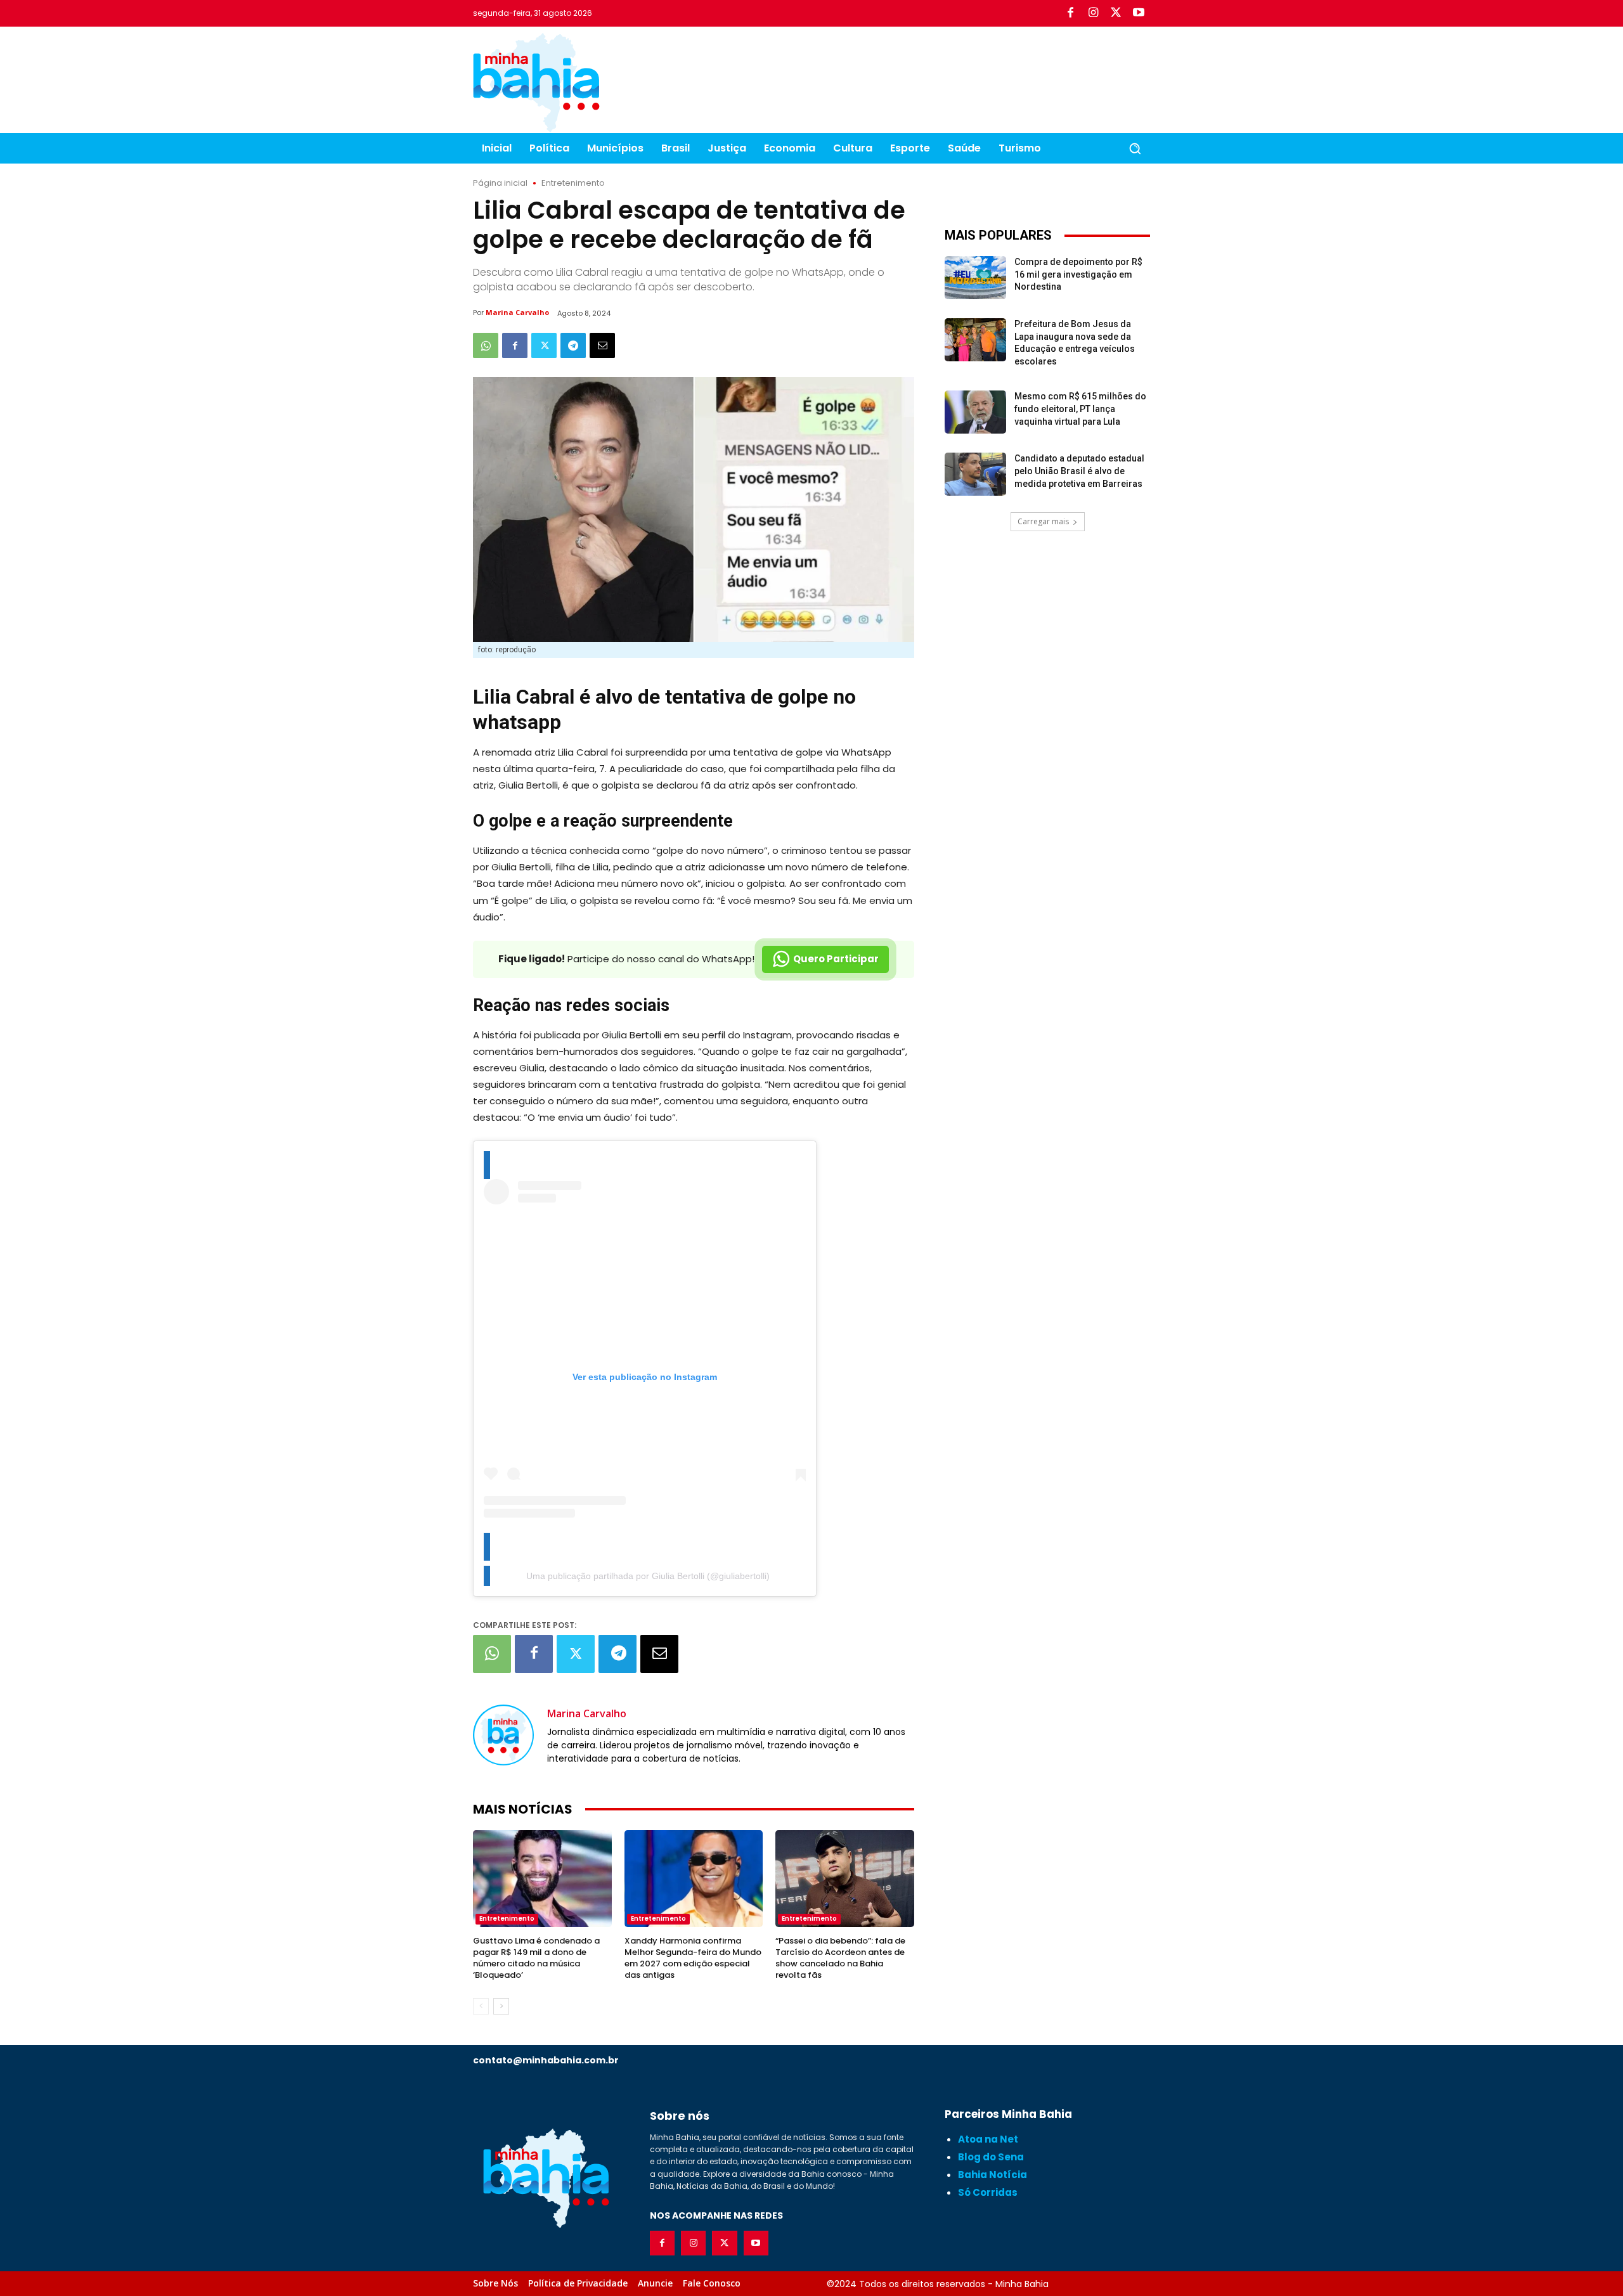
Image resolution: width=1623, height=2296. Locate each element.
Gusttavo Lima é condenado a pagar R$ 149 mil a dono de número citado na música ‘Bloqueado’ (536, 1958)
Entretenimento (573, 183)
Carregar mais (1043, 521)
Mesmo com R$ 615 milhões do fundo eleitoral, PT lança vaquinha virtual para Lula (1080, 409)
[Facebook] (1070, 13)
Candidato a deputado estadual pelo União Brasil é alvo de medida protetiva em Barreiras (1079, 471)
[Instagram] (1093, 13)
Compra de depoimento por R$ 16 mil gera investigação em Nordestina (1078, 274)
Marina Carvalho (517, 312)
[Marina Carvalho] (503, 1735)
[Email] (602, 345)
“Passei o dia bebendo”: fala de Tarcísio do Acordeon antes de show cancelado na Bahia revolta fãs (840, 1958)
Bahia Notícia (993, 2175)
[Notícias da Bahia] (536, 82)
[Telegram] (573, 345)
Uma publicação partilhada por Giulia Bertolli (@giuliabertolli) (648, 1576)
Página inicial (500, 183)
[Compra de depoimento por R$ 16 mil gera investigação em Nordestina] (975, 278)
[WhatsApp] (486, 345)
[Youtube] (1139, 13)
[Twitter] (1116, 13)
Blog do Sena (991, 2157)
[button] (1135, 148)
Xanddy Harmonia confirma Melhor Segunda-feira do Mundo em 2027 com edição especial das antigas (693, 1958)
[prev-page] (481, 2006)
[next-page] (501, 2006)
